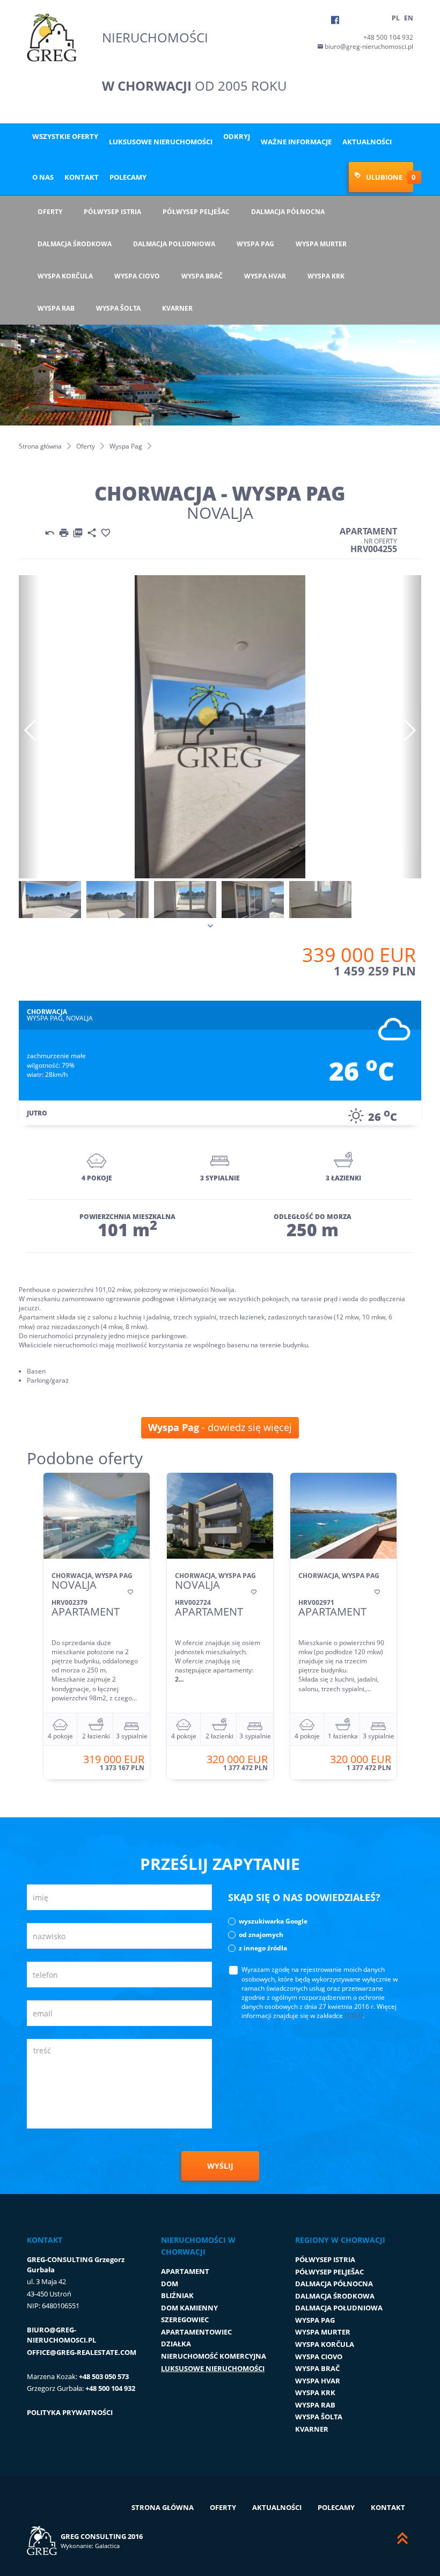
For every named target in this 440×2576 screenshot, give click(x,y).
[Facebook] (335, 20)
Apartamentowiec (196, 2332)
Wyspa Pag (255, 244)
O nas (43, 177)
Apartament (185, 2271)
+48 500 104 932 (388, 37)
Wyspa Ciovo (137, 276)
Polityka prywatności (70, 2412)
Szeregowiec (185, 2320)
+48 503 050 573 (104, 2376)
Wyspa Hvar (265, 276)
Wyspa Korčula (65, 276)
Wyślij (220, 2166)
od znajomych (261, 1935)
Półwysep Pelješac (196, 212)
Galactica (107, 2546)
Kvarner (177, 308)
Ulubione (384, 177)
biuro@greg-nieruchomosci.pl (368, 46)
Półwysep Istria (112, 212)
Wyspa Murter (321, 244)
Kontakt (82, 177)
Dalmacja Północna (288, 212)
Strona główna (40, 446)
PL (396, 18)
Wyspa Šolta (118, 308)
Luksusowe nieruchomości (161, 142)
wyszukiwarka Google (273, 1921)
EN (409, 18)
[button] (29, 727)
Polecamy (128, 177)
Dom (170, 2284)
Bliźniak (177, 2295)
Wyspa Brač (202, 276)
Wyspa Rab (56, 308)
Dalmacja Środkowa (75, 244)
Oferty (50, 212)
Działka (176, 2344)
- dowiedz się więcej (220, 1427)
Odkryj (237, 136)
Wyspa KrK (326, 276)
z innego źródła (263, 1948)
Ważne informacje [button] (296, 142)
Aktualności (367, 142)
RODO (354, 2016)
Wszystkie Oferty (65, 136)
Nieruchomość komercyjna (214, 2356)
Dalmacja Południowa (174, 244)
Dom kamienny (189, 2308)
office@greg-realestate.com (82, 2352)
